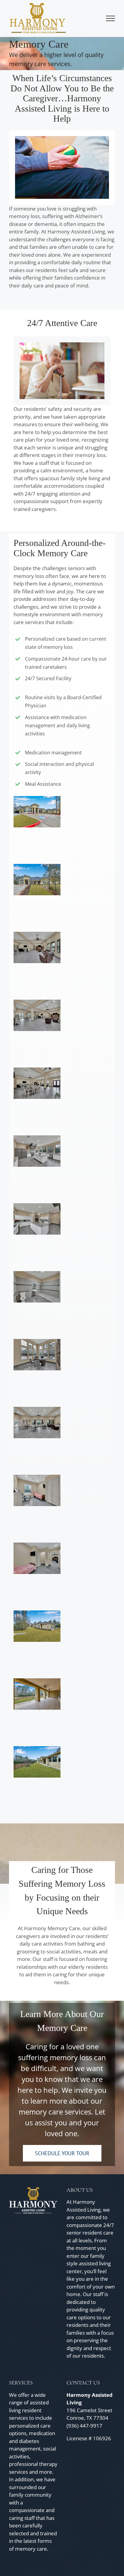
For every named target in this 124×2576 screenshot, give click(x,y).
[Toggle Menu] (111, 18)
